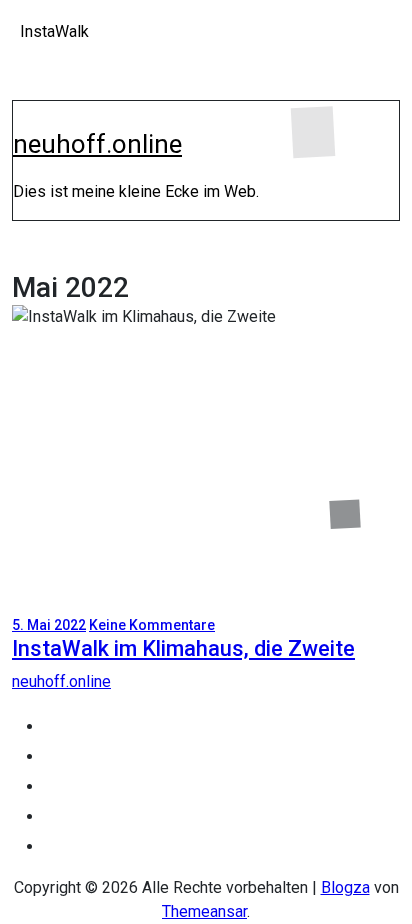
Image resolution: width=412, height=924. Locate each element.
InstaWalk (54, 31)
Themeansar (204, 911)
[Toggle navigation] (26, 118)
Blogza (345, 887)
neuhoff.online (97, 144)
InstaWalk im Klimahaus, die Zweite (183, 648)
